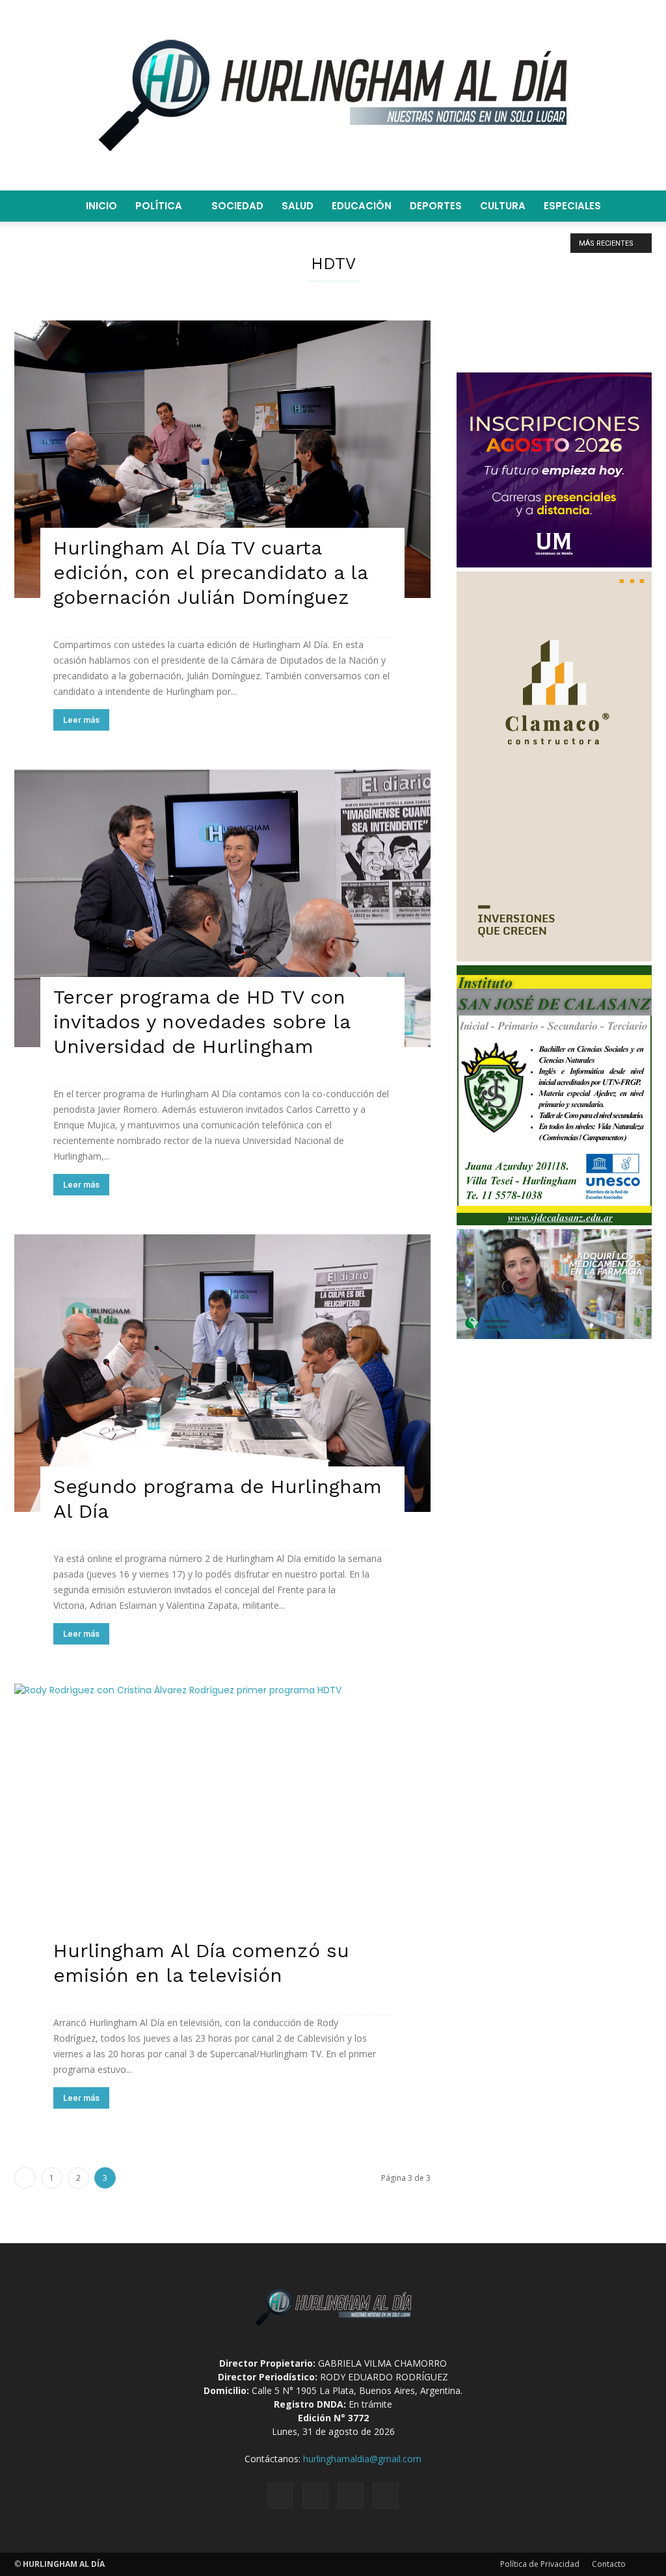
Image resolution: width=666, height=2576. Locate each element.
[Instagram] (315, 2495)
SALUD (298, 206)
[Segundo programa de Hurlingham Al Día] (222, 1373)
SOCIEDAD (237, 206)
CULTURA (503, 206)
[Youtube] (386, 2495)
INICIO (101, 206)
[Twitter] (351, 2495)
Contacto (609, 2564)
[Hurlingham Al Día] (333, 95)
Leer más (81, 720)
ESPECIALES (572, 206)
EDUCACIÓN (362, 206)
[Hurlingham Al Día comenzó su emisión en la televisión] (222, 1830)
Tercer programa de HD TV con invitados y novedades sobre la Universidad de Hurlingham (202, 1021)
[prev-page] (25, 2178)
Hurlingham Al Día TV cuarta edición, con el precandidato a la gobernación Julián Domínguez (210, 572)
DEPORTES (436, 206)
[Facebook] (280, 2495)
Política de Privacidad (540, 2564)
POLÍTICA (159, 206)
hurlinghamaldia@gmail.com (362, 2459)
